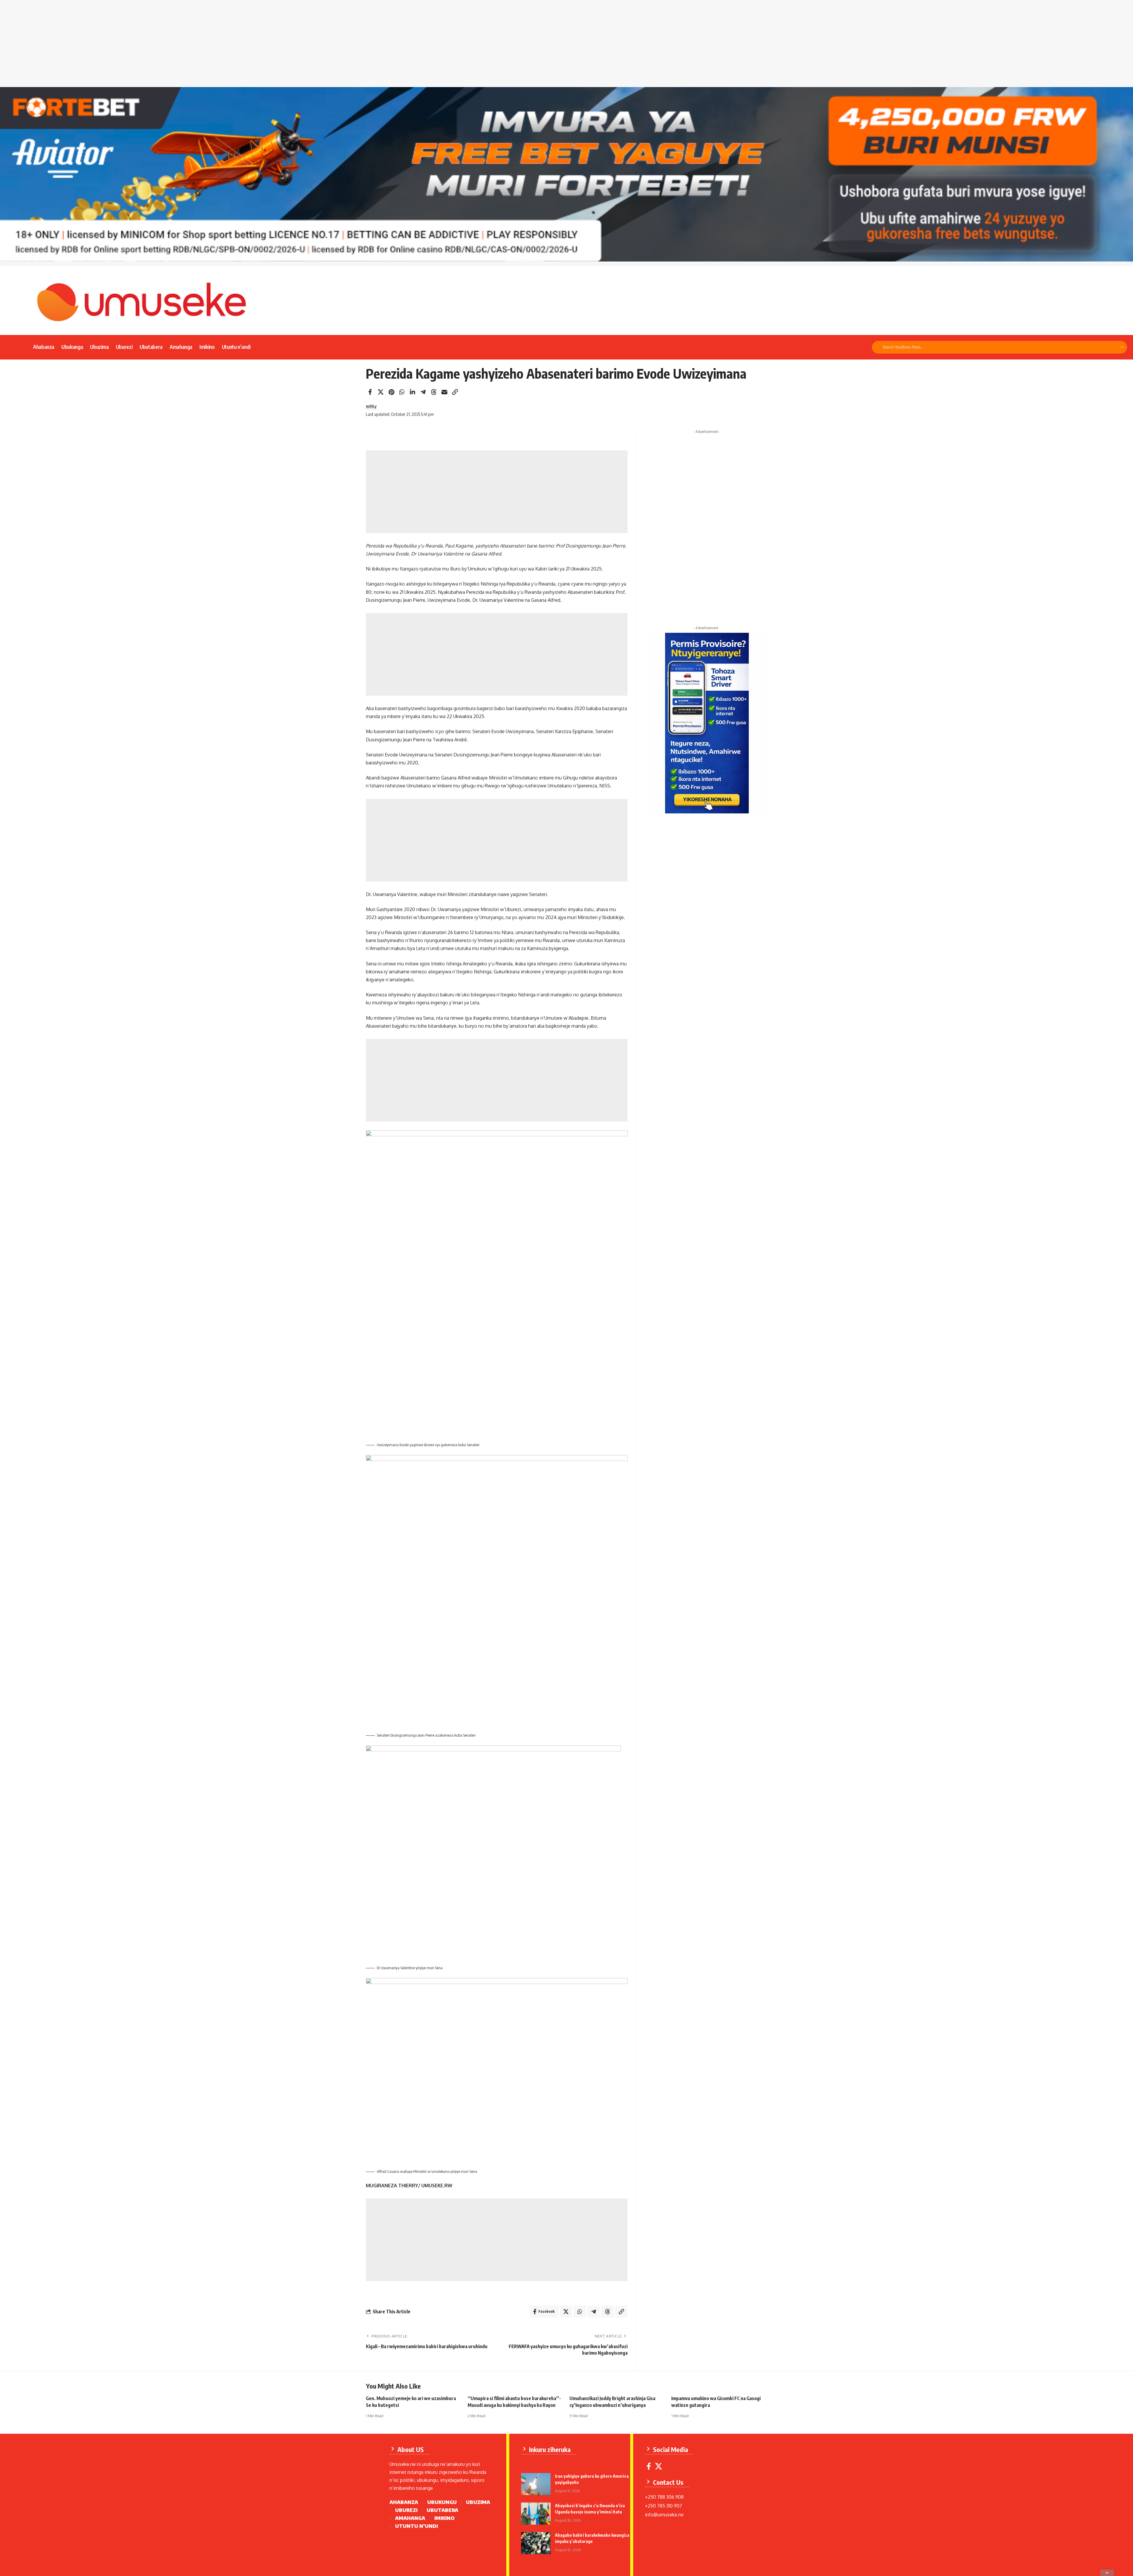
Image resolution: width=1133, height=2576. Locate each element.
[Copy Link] (455, 392)
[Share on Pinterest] (391, 392)
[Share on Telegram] (423, 392)
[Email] (444, 392)
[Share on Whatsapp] (402, 392)
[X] (659, 2466)
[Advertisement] (566, 46)
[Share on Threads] (434, 392)
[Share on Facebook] (370, 392)
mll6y (371, 406)
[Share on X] (381, 392)
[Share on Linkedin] (412, 392)
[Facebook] (649, 2466)
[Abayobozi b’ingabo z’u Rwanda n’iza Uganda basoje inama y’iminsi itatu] (536, 2514)
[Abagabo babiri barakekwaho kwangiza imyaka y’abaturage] (536, 2543)
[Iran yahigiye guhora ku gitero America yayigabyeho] (536, 2484)
